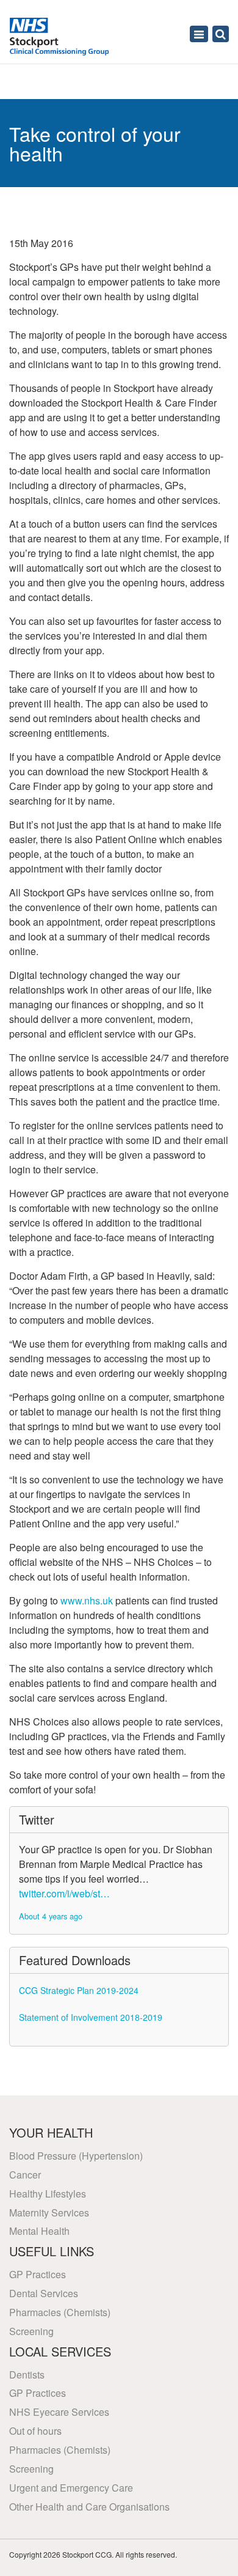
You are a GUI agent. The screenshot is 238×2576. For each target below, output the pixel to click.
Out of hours (35, 2431)
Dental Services (44, 2293)
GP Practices (38, 2274)
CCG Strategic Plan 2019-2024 (79, 1990)
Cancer (25, 2175)
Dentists (27, 2375)
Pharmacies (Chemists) (60, 2312)
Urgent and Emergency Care (71, 2488)
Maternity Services (49, 2212)
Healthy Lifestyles (48, 2194)
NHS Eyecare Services (59, 2412)
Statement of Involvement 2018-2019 (91, 2017)
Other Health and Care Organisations (89, 2507)
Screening (31, 2331)
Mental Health (39, 2231)
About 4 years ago (51, 1916)
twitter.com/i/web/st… (64, 1893)
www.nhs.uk (87, 1600)
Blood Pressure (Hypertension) (76, 2156)
